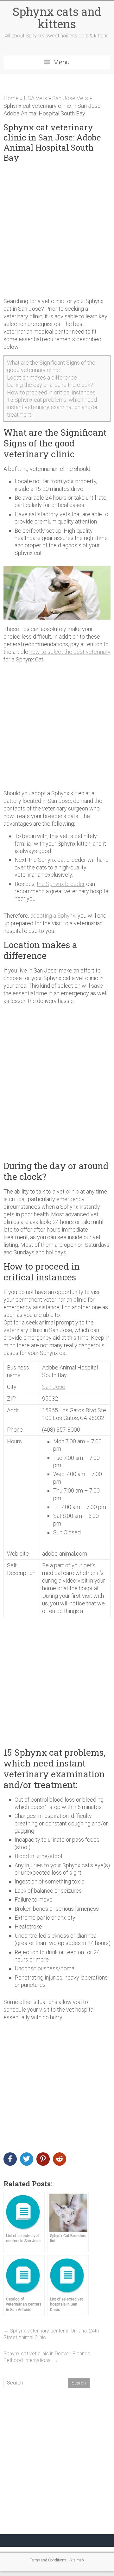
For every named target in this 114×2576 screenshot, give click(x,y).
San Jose (54, 1387)
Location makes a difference (42, 377)
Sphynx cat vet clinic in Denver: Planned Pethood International (47, 2357)
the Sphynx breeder (61, 884)
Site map (77, 2560)
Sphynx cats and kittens (57, 18)
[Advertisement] (57, 230)
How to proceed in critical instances (51, 392)
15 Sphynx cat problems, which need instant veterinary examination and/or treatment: (52, 407)
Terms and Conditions (48, 2560)
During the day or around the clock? (50, 385)
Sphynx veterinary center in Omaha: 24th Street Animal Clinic (51, 2334)
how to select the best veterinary (70, 652)
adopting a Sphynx (53, 916)
